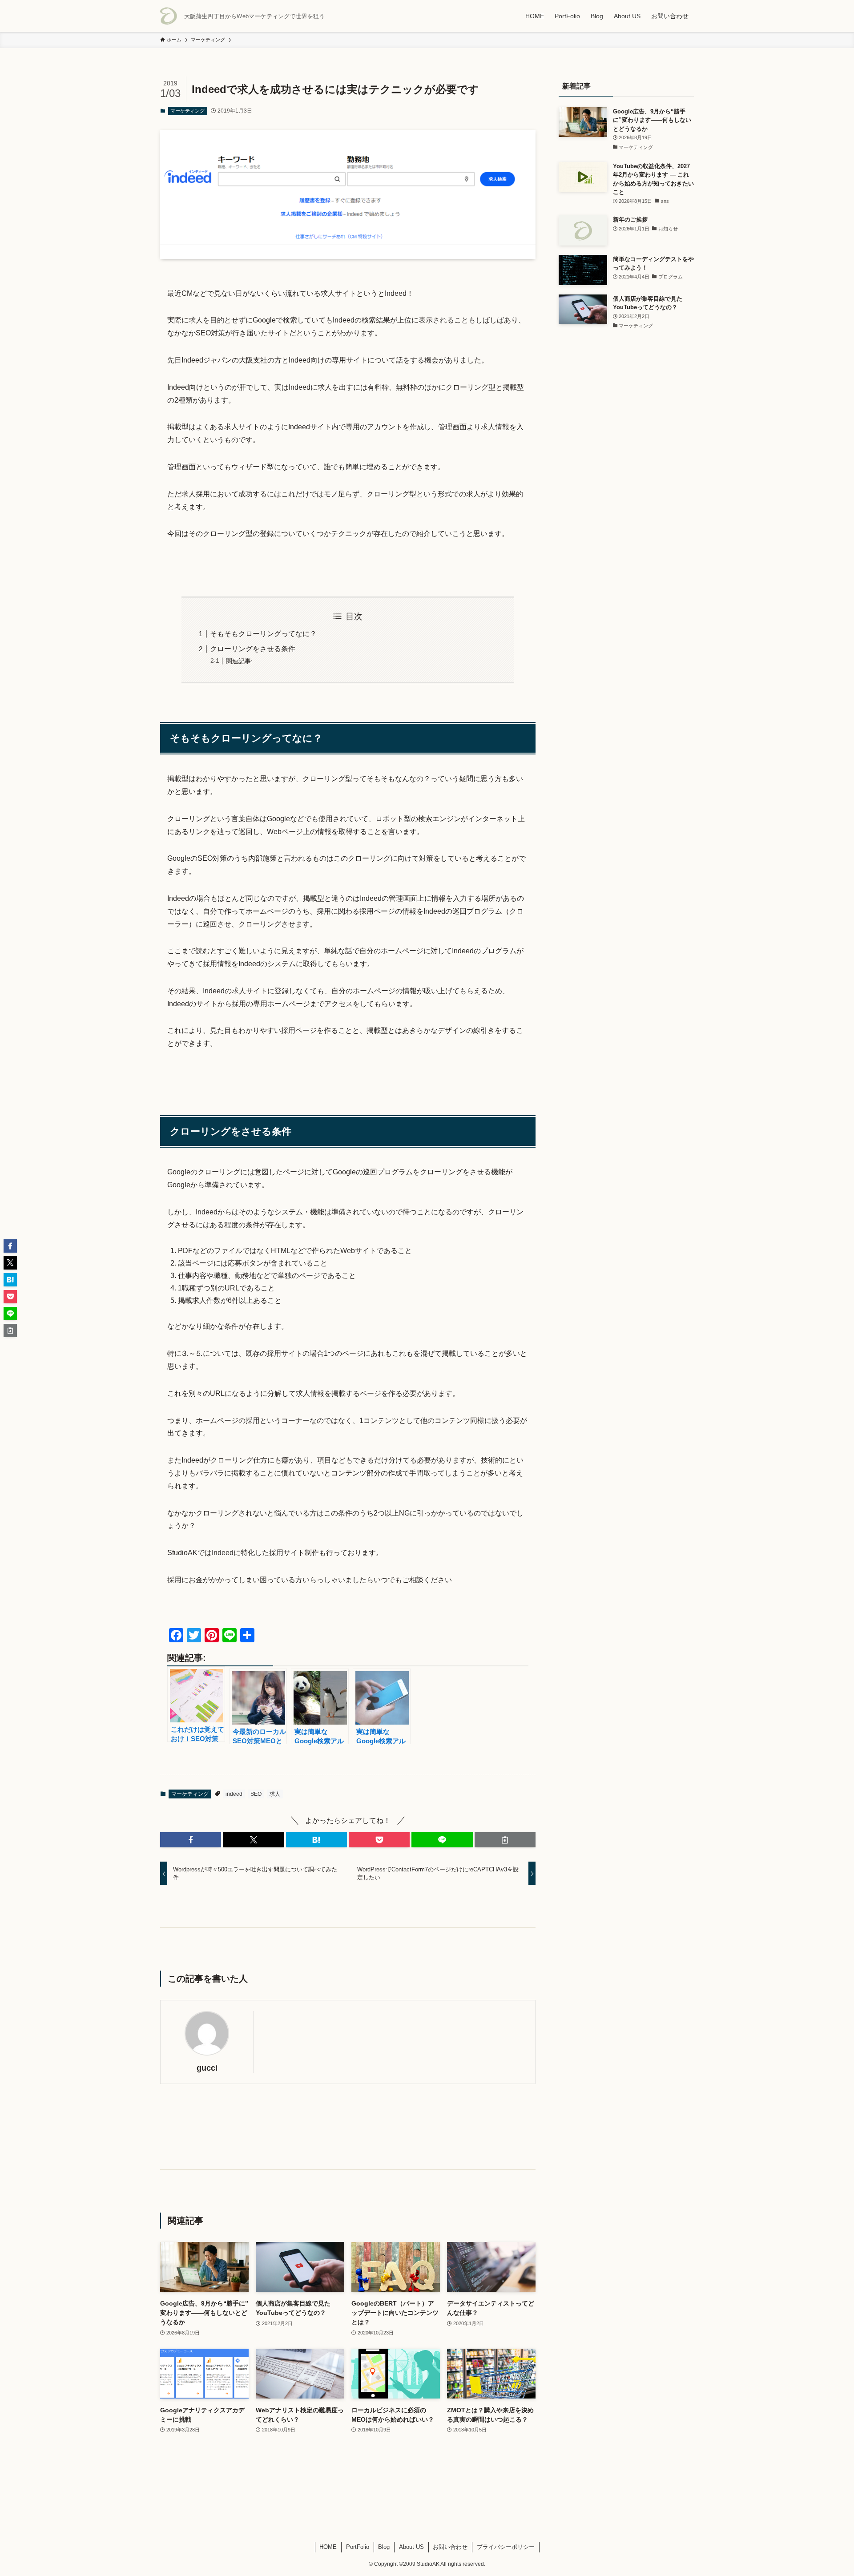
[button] (191, 1840)
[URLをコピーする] (505, 1840)
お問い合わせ (450, 2547)
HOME (328, 2547)
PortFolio (358, 2547)
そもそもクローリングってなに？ (263, 634)
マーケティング (187, 111)
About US (411, 2547)
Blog (384, 2547)
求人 (275, 1794)
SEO (256, 1794)
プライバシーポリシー (506, 2547)
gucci (207, 2068)
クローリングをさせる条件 (253, 649)
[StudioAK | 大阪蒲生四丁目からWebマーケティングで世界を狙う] (169, 16)
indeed (234, 1794)
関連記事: (239, 661)
